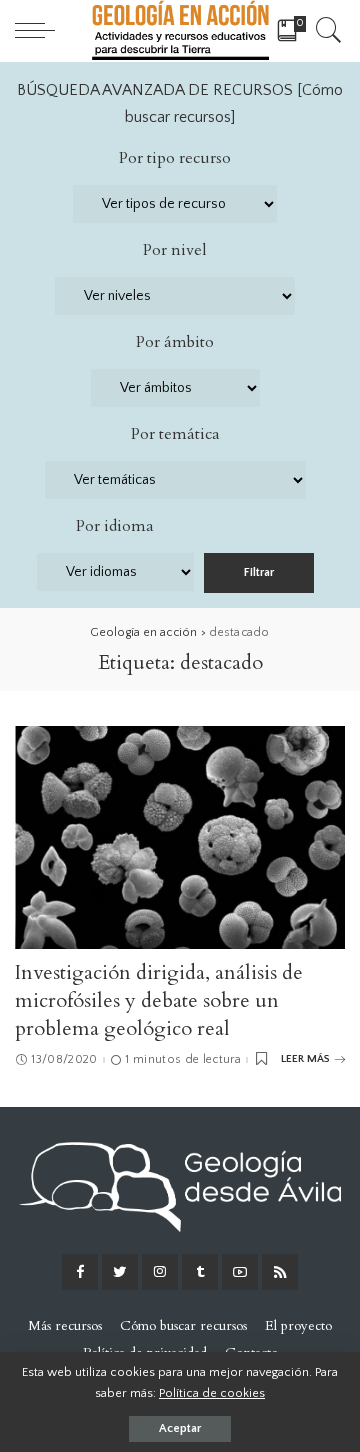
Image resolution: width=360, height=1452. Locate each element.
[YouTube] (240, 1272)
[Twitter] (120, 1272)
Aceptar (180, 1428)
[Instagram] (160, 1272)
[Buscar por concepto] (325, 30)
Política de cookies (212, 1393)
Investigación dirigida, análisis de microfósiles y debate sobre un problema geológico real (159, 1000)
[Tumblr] (200, 1272)
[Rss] (280, 1272)
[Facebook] (80, 1272)
